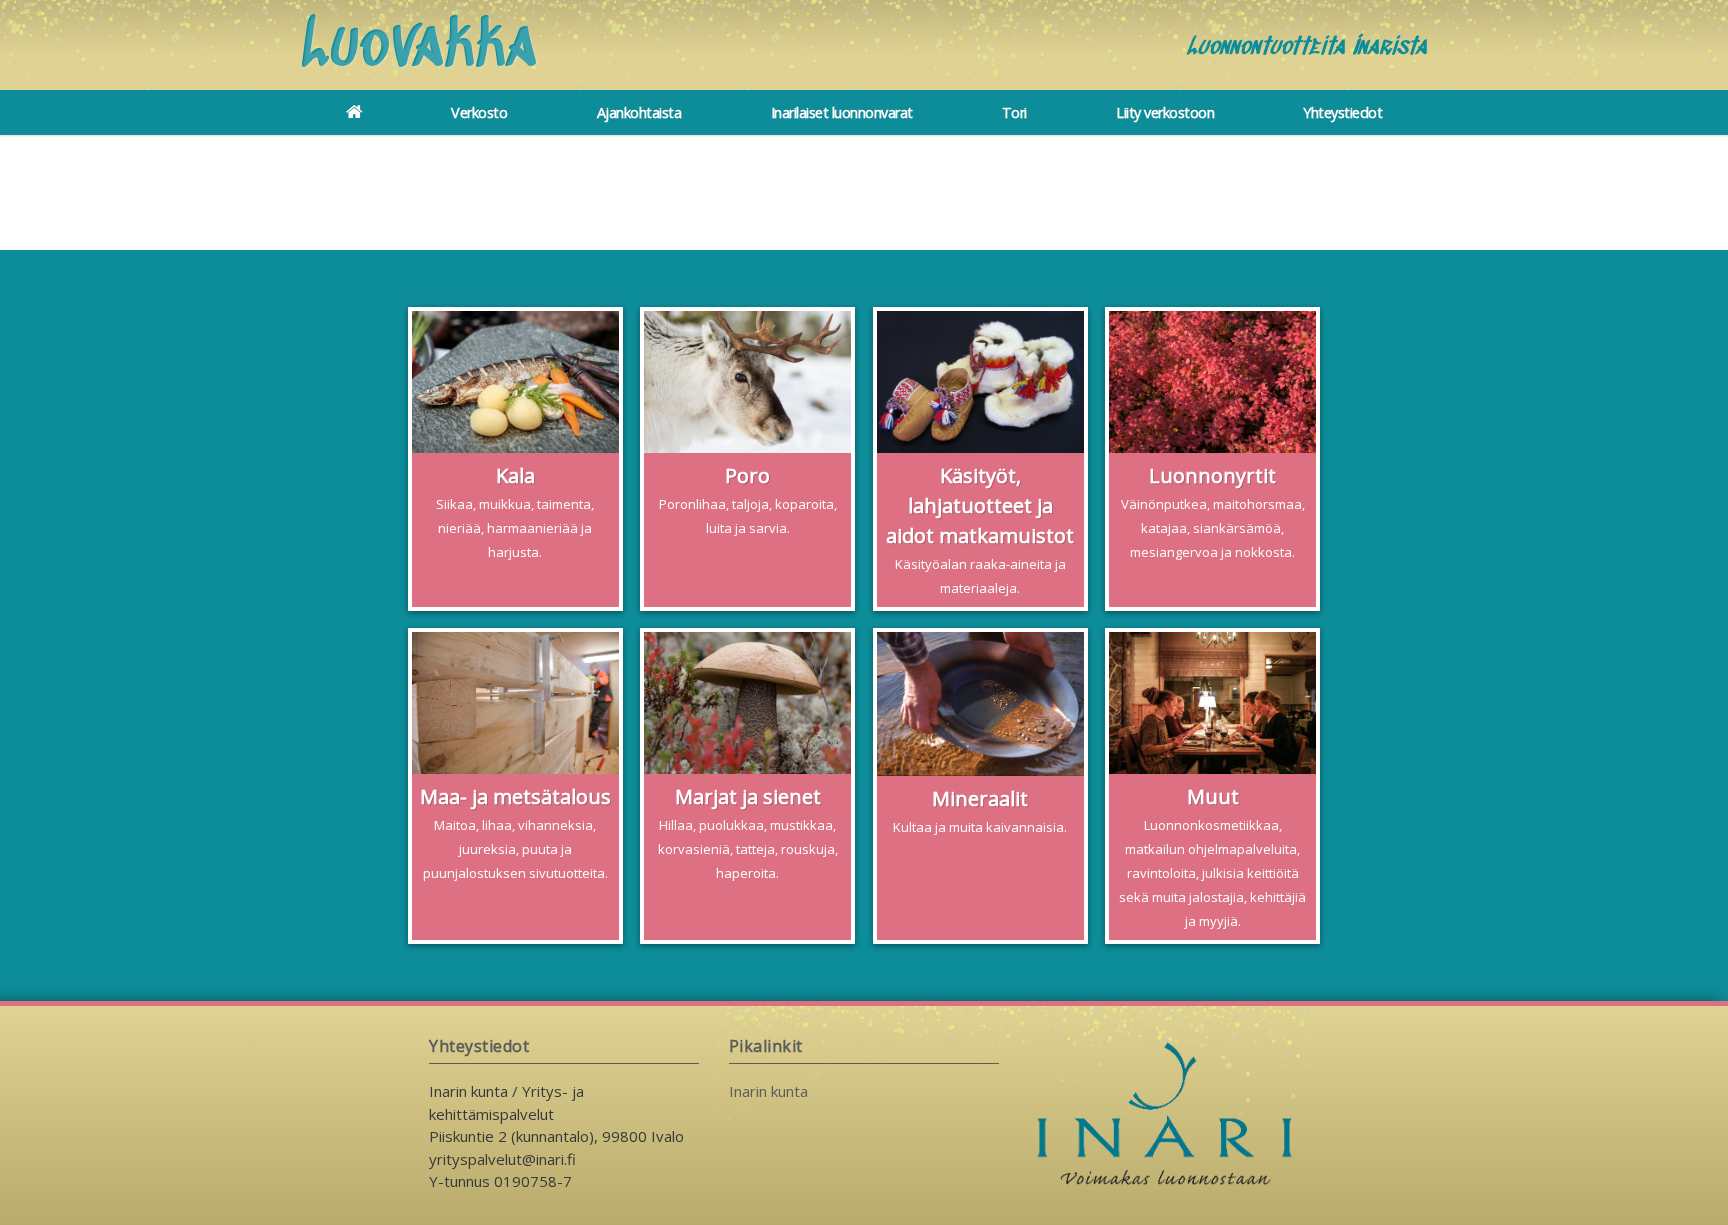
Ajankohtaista (639, 112)
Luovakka (419, 48)
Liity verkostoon (1165, 112)
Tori (1014, 112)
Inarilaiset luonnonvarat (842, 112)
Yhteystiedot (1342, 112)
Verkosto (479, 112)
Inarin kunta (768, 1091)
